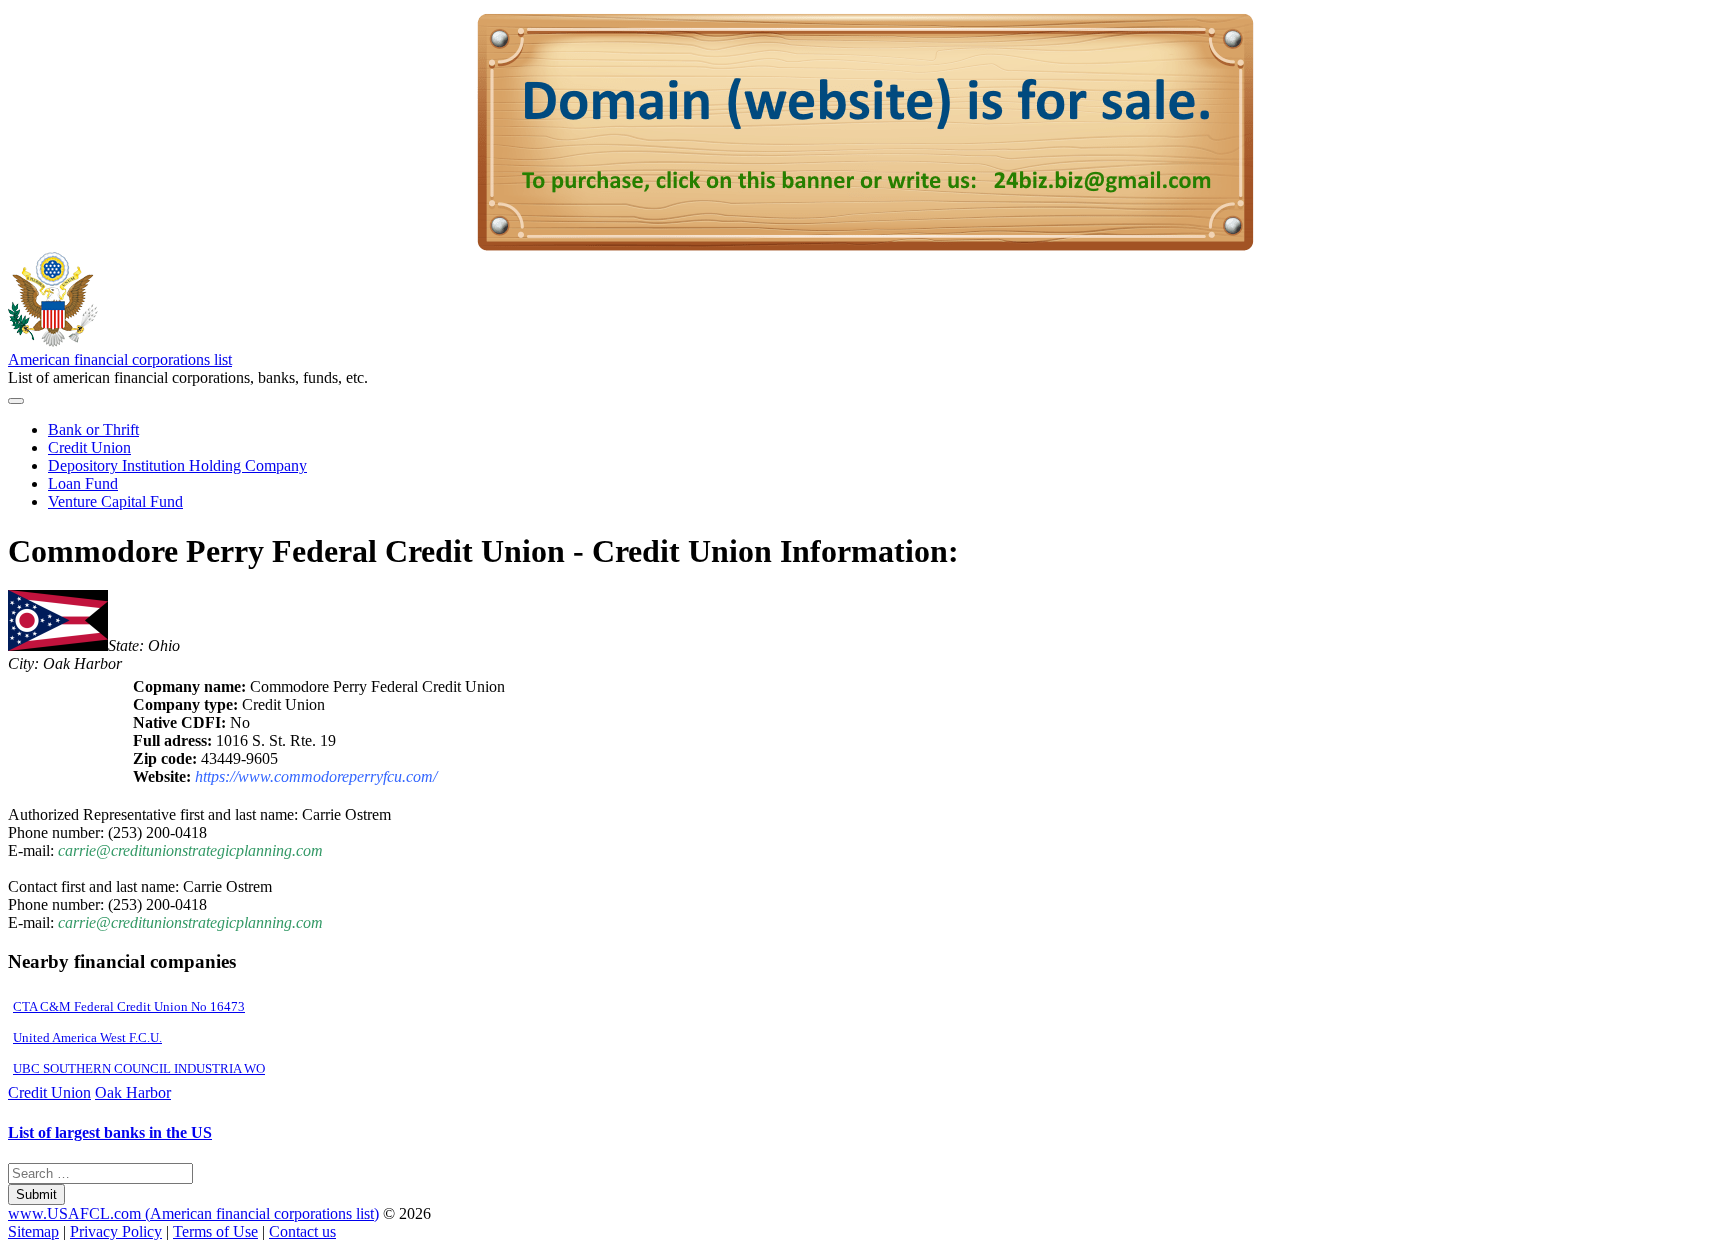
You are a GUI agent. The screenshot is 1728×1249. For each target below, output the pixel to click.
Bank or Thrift (93, 429)
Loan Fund (83, 483)
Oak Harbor (133, 1092)
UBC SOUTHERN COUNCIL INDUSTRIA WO (139, 1068)
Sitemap (33, 1231)
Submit (36, 1194)
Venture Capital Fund (115, 501)
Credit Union (89, 447)
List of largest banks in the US (110, 1132)
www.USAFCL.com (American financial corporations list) (193, 1213)
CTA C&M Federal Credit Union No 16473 (129, 1006)
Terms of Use (215, 1231)
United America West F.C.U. (87, 1037)
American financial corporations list (120, 359)
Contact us (302, 1231)
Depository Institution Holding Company (177, 465)
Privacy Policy (116, 1231)
